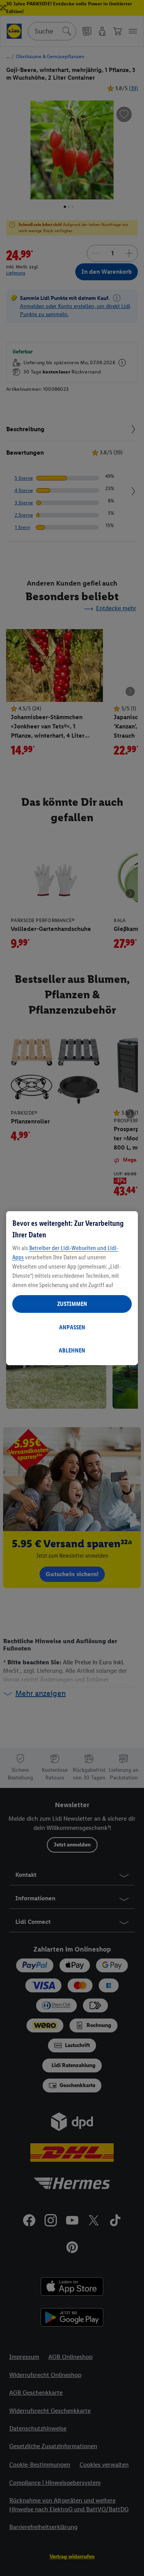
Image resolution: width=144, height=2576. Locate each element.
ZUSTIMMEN (72, 1304)
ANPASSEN (72, 1327)
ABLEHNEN (72, 1350)
